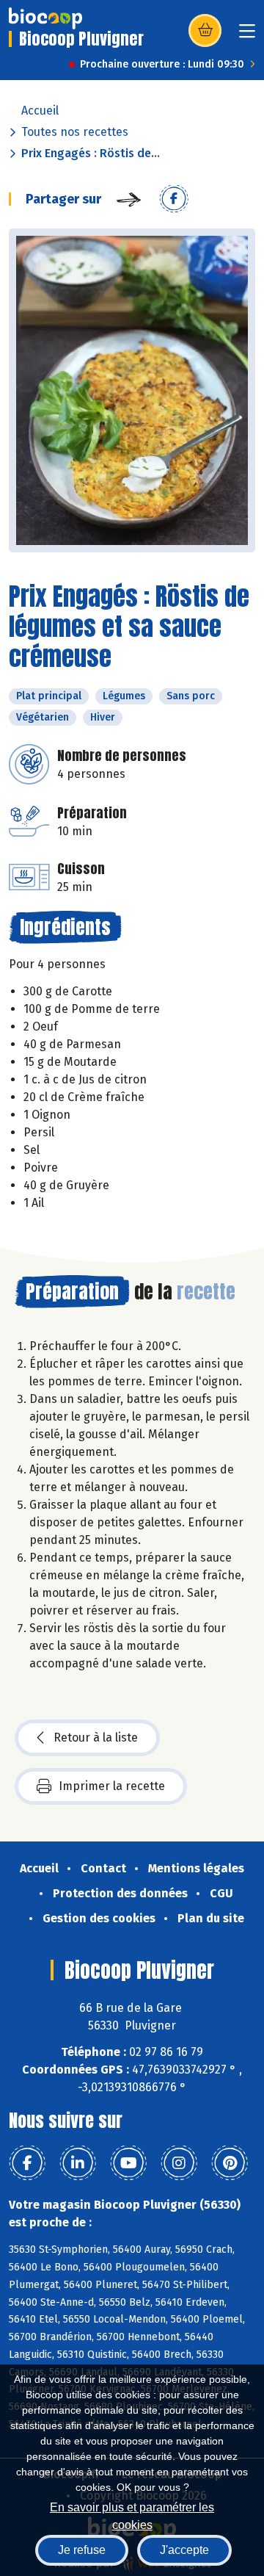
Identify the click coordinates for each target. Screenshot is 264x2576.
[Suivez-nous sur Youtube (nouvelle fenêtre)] (128, 2163)
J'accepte (184, 2550)
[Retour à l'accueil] (45, 18)
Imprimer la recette (112, 1786)
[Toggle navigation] (247, 36)
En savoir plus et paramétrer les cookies (132, 2515)
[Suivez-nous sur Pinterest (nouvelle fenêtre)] (230, 2163)
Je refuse (82, 2550)
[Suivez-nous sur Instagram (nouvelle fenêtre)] (179, 2163)
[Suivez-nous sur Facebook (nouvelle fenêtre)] (27, 2163)
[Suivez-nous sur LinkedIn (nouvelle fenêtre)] (78, 2163)
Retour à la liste (96, 1738)
